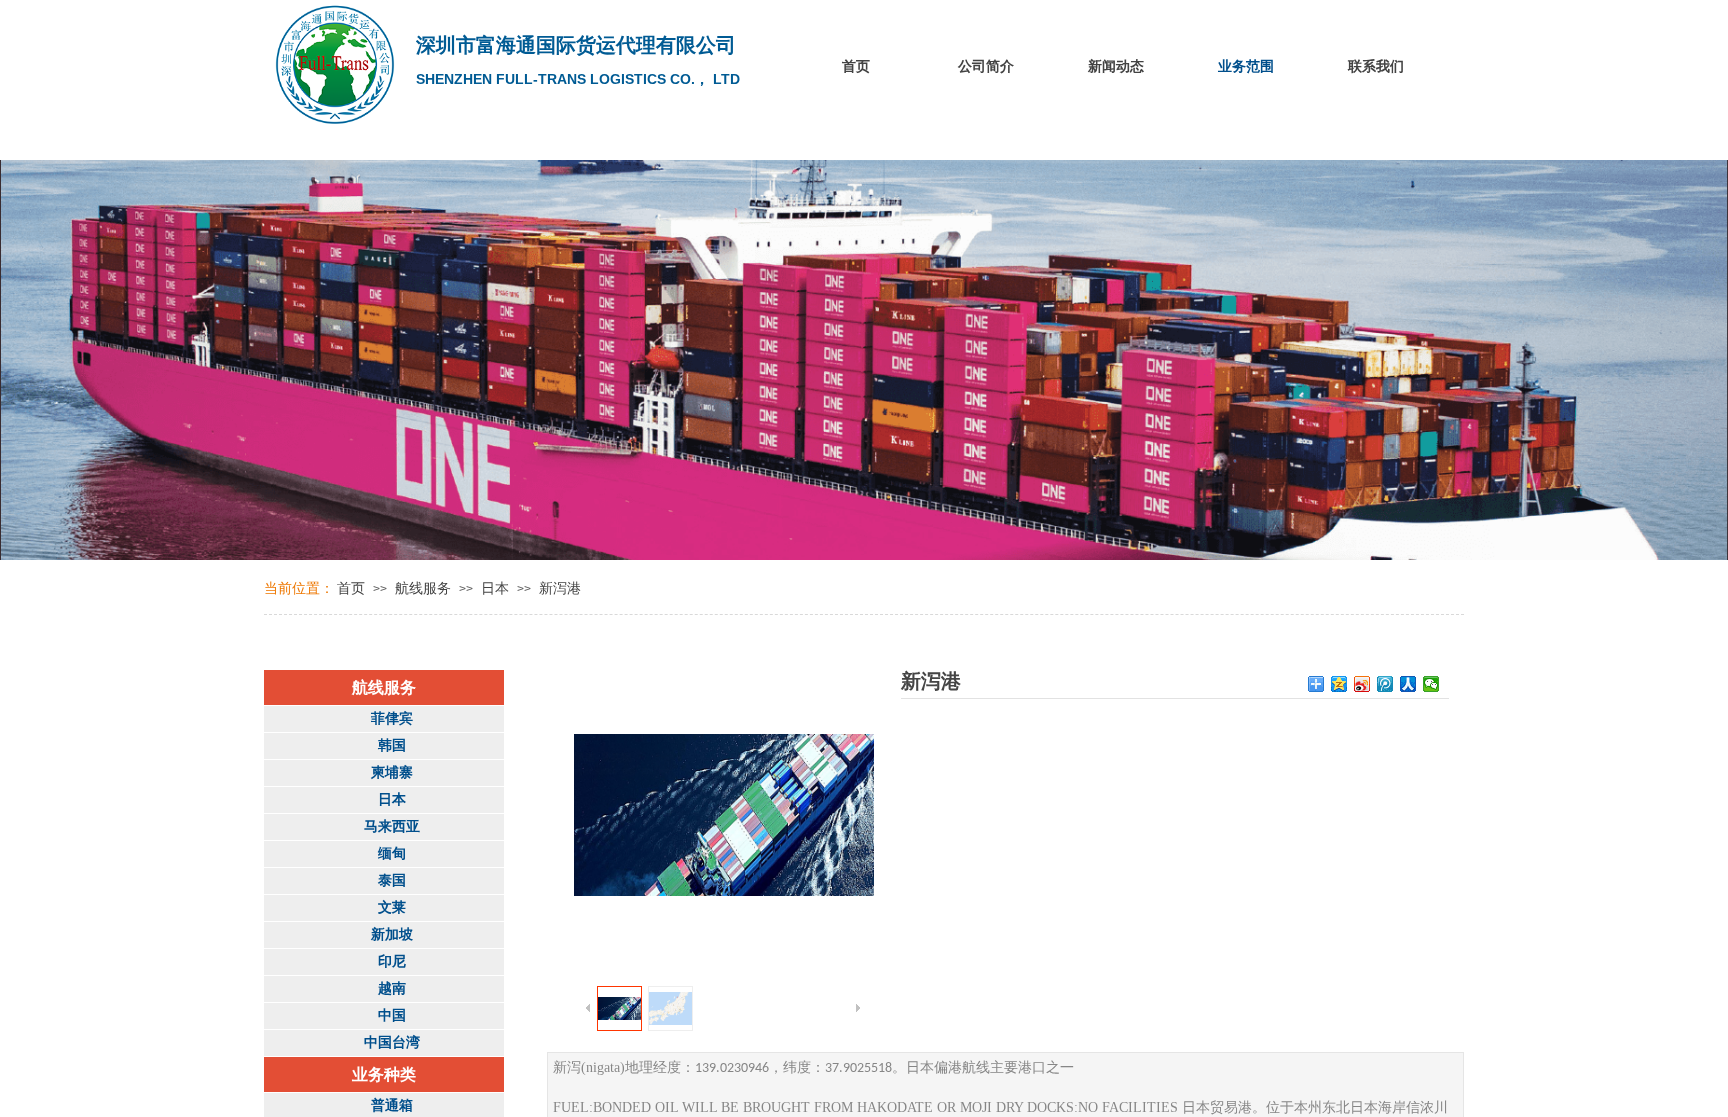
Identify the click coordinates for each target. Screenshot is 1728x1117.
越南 (392, 988)
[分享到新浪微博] (1362, 684)
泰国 (392, 880)
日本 (495, 588)
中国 (392, 1015)
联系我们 (1376, 66)
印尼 (392, 961)
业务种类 (384, 1074)
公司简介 (986, 66)
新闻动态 (1116, 66)
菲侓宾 (392, 718)
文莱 (392, 907)
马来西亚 (392, 826)
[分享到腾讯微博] (1385, 684)
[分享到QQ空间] (1339, 684)
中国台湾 (392, 1042)
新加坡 (392, 934)
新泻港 (560, 588)
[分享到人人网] (1408, 684)
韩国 (392, 745)
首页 (856, 66)
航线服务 (423, 588)
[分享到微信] (1431, 684)
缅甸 (392, 853)
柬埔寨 (392, 772)
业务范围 (1246, 66)
